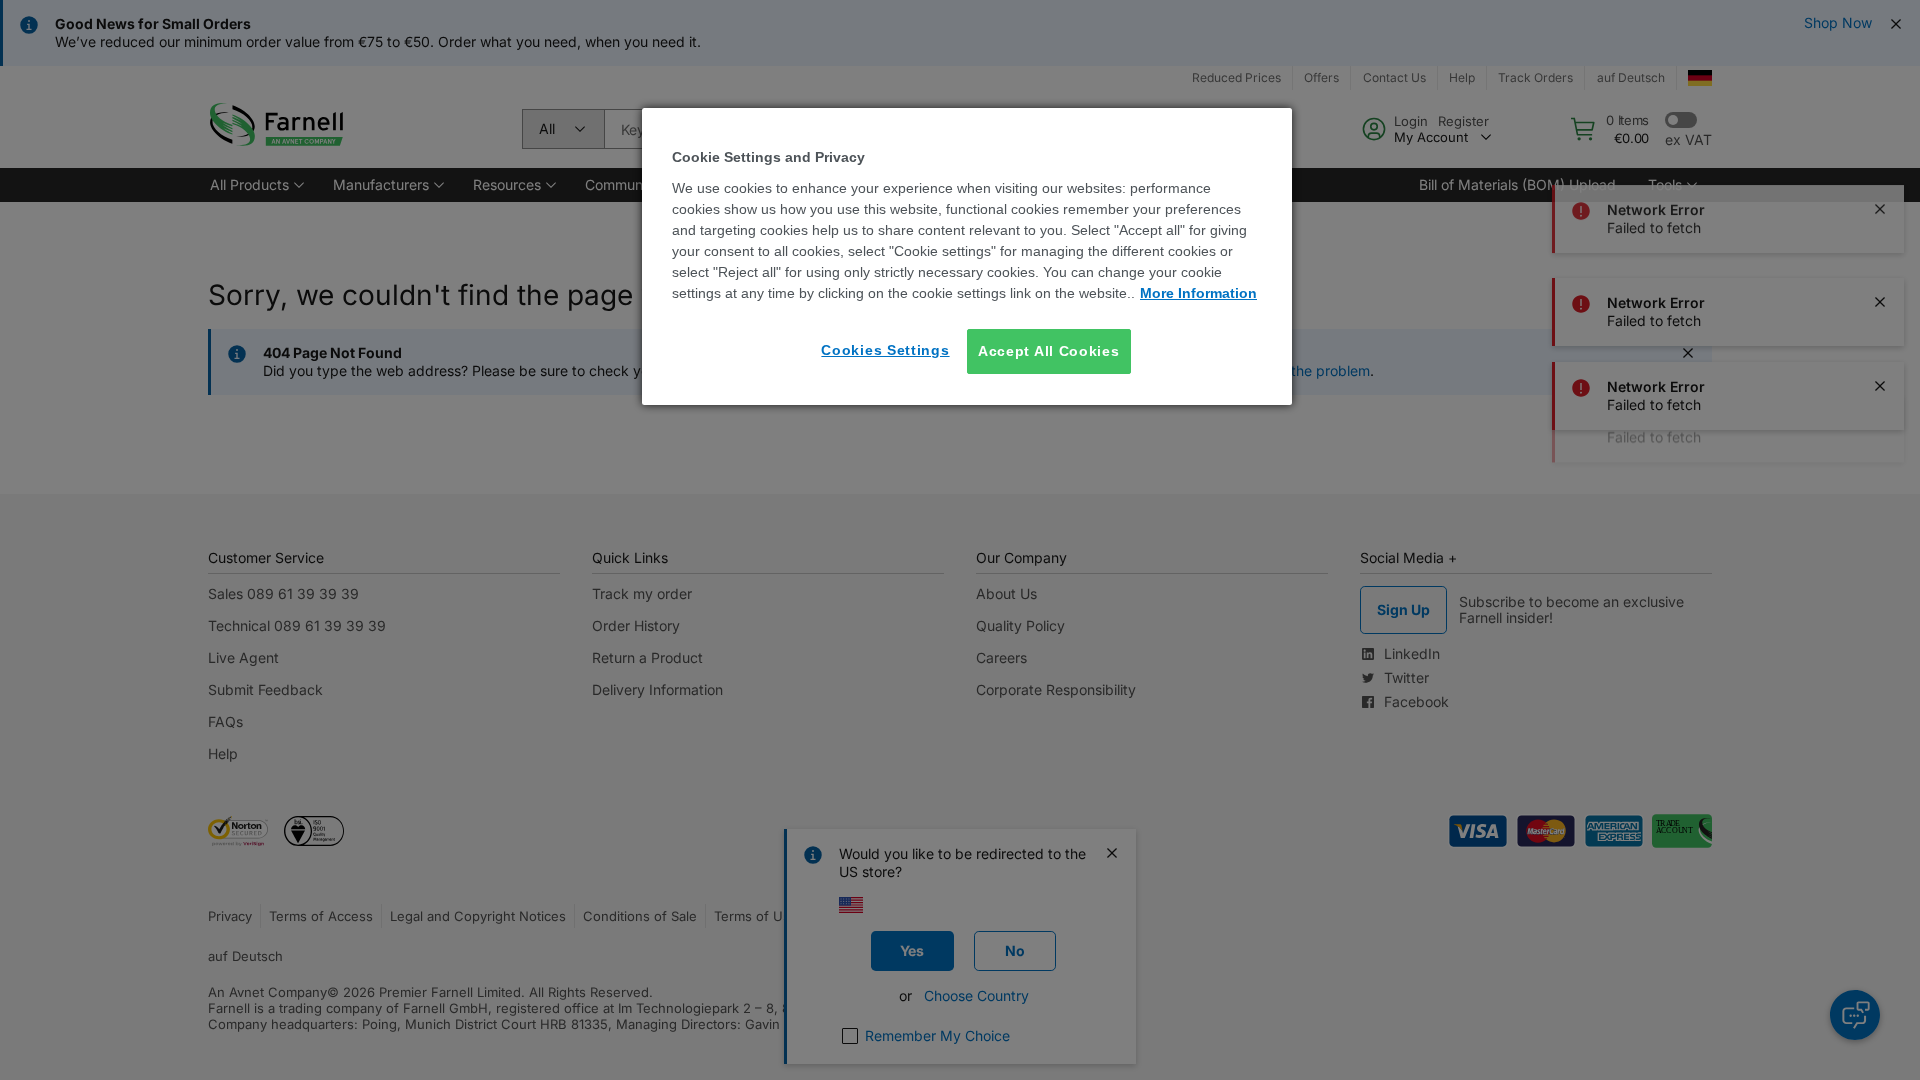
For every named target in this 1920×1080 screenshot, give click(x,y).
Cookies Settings (885, 350)
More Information (1198, 293)
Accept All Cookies (1049, 351)
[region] (967, 256)
